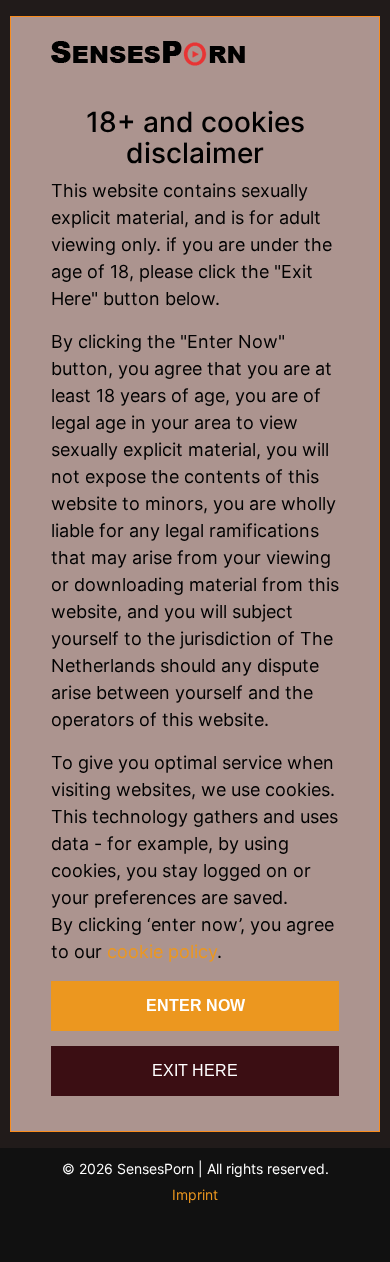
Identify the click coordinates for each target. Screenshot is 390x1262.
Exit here (195, 1070)
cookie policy (162, 951)
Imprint (195, 1194)
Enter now (195, 1005)
